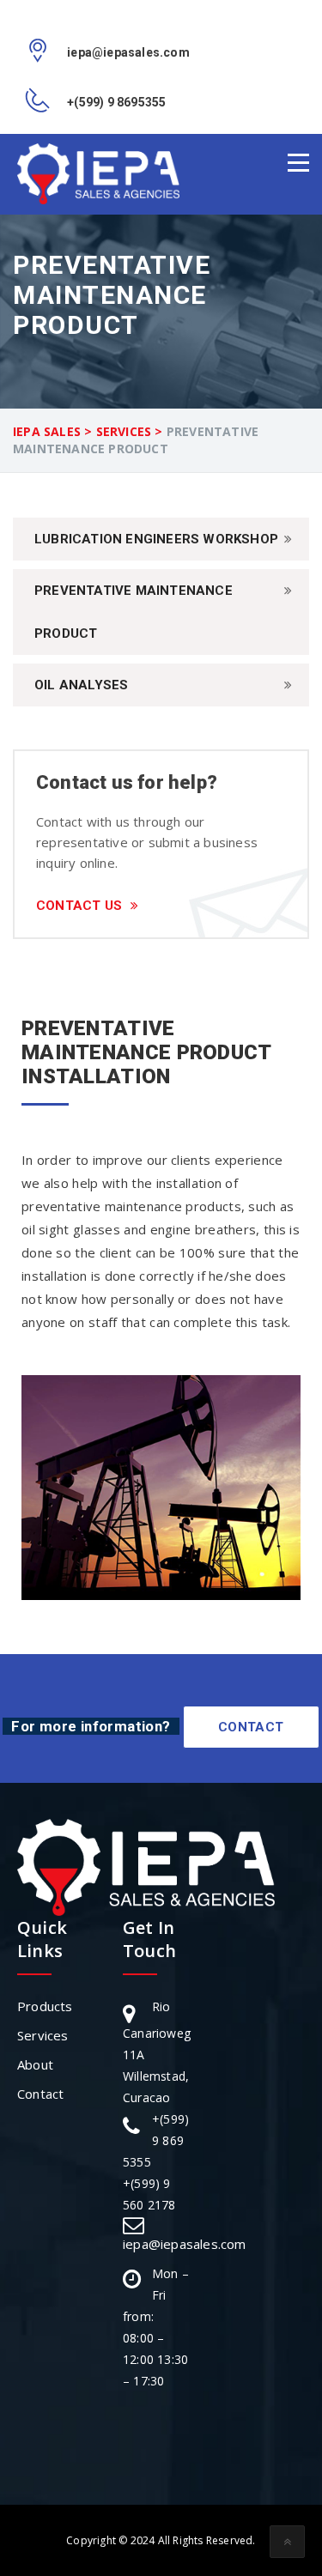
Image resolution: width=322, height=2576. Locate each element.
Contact (251, 1727)
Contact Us (79, 906)
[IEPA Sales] (98, 174)
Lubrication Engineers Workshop (156, 539)
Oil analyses (81, 685)
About (35, 2064)
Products (45, 2006)
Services (43, 2035)
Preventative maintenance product (134, 612)
